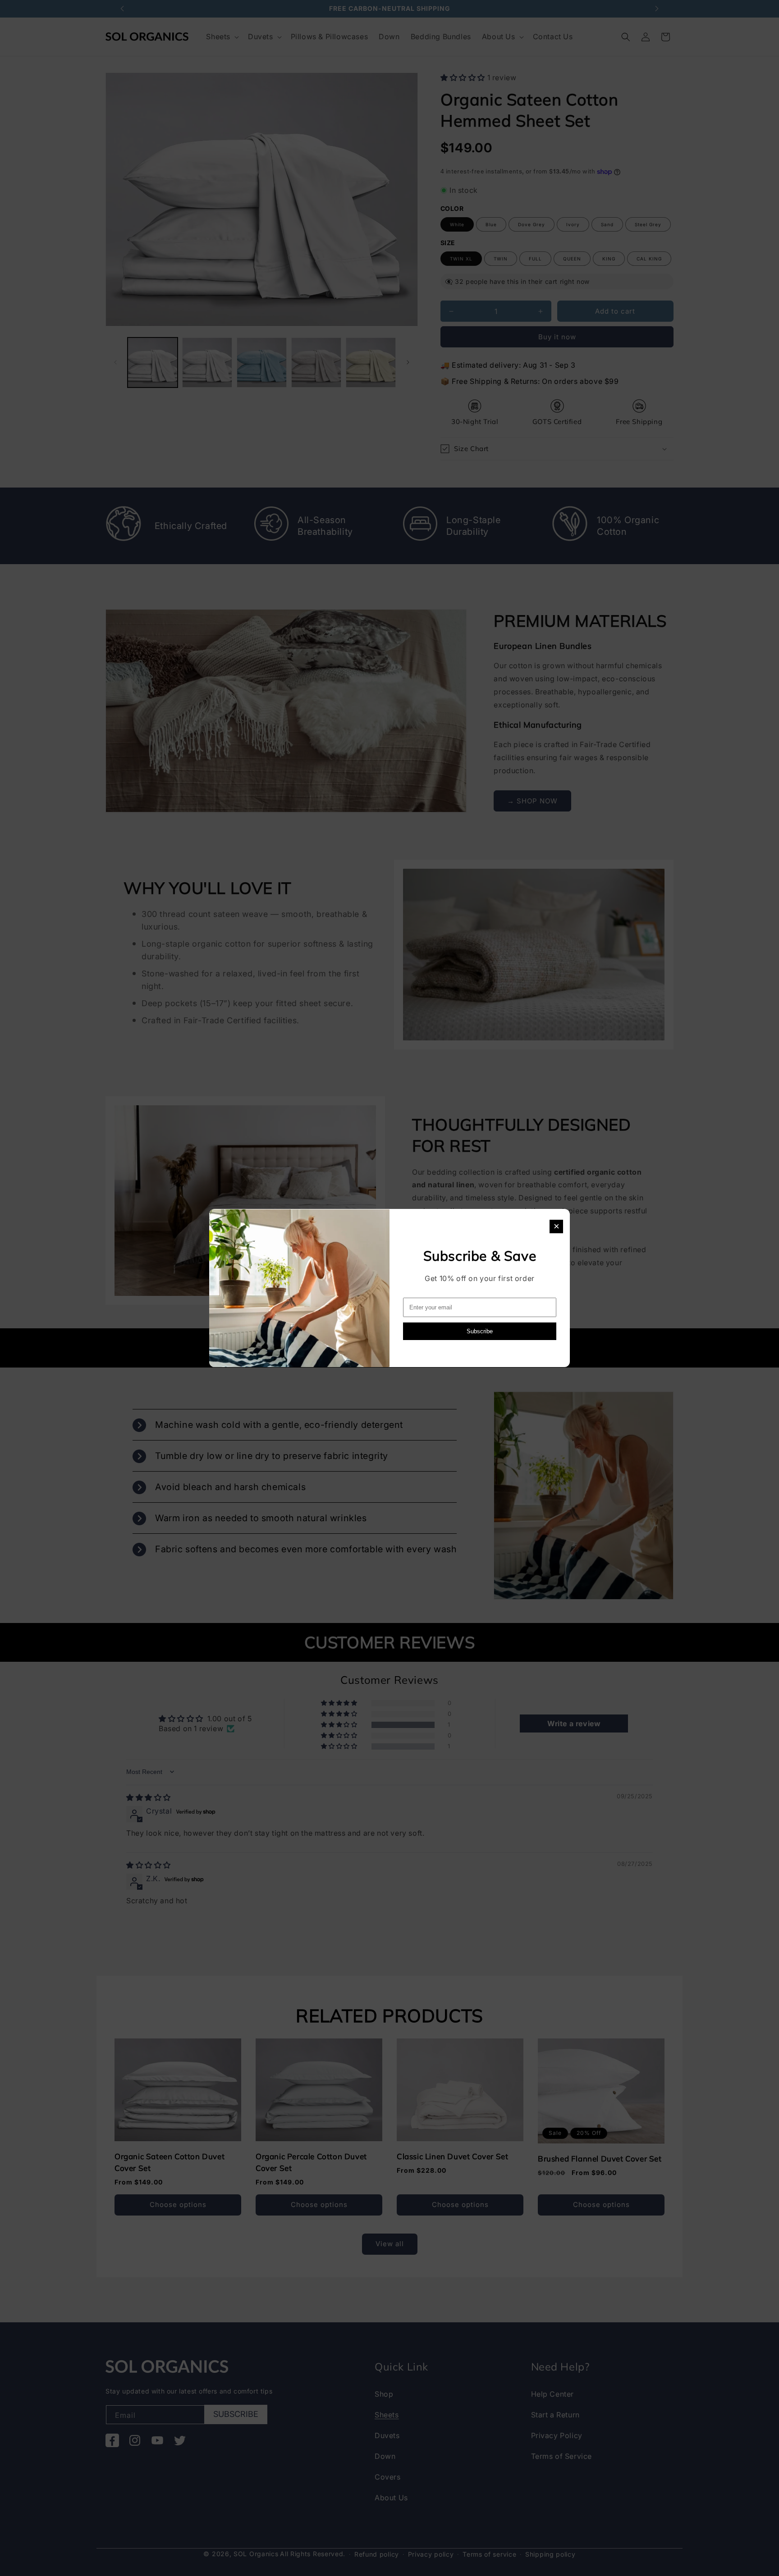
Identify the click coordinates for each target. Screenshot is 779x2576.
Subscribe (480, 1331)
